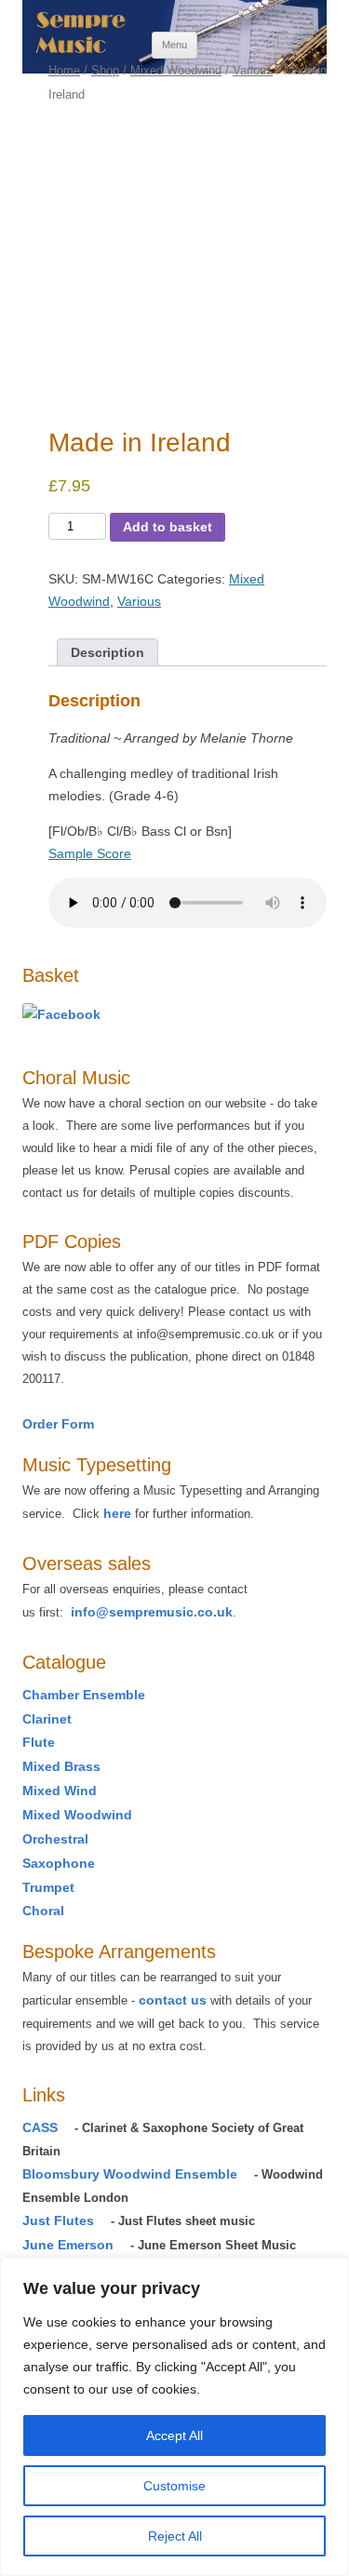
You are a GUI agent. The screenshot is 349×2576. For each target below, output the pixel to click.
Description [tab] (107, 652)
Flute (39, 1742)
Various (253, 70)
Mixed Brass (61, 1766)
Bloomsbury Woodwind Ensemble (130, 2174)
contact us (173, 2000)
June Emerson (68, 2245)
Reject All (175, 2536)
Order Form (58, 1424)
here (117, 1513)
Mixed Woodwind (176, 70)
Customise (174, 2486)
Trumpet (48, 1887)
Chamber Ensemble (84, 1695)
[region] (174, 2417)
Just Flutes (58, 2220)
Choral (43, 1911)
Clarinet (47, 1719)
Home (64, 70)
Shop (105, 70)
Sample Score (90, 853)
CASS (40, 2127)
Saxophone (59, 1863)
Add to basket (168, 527)
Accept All (174, 2435)
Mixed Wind (60, 1791)
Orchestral (55, 1839)
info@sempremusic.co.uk (152, 1612)
